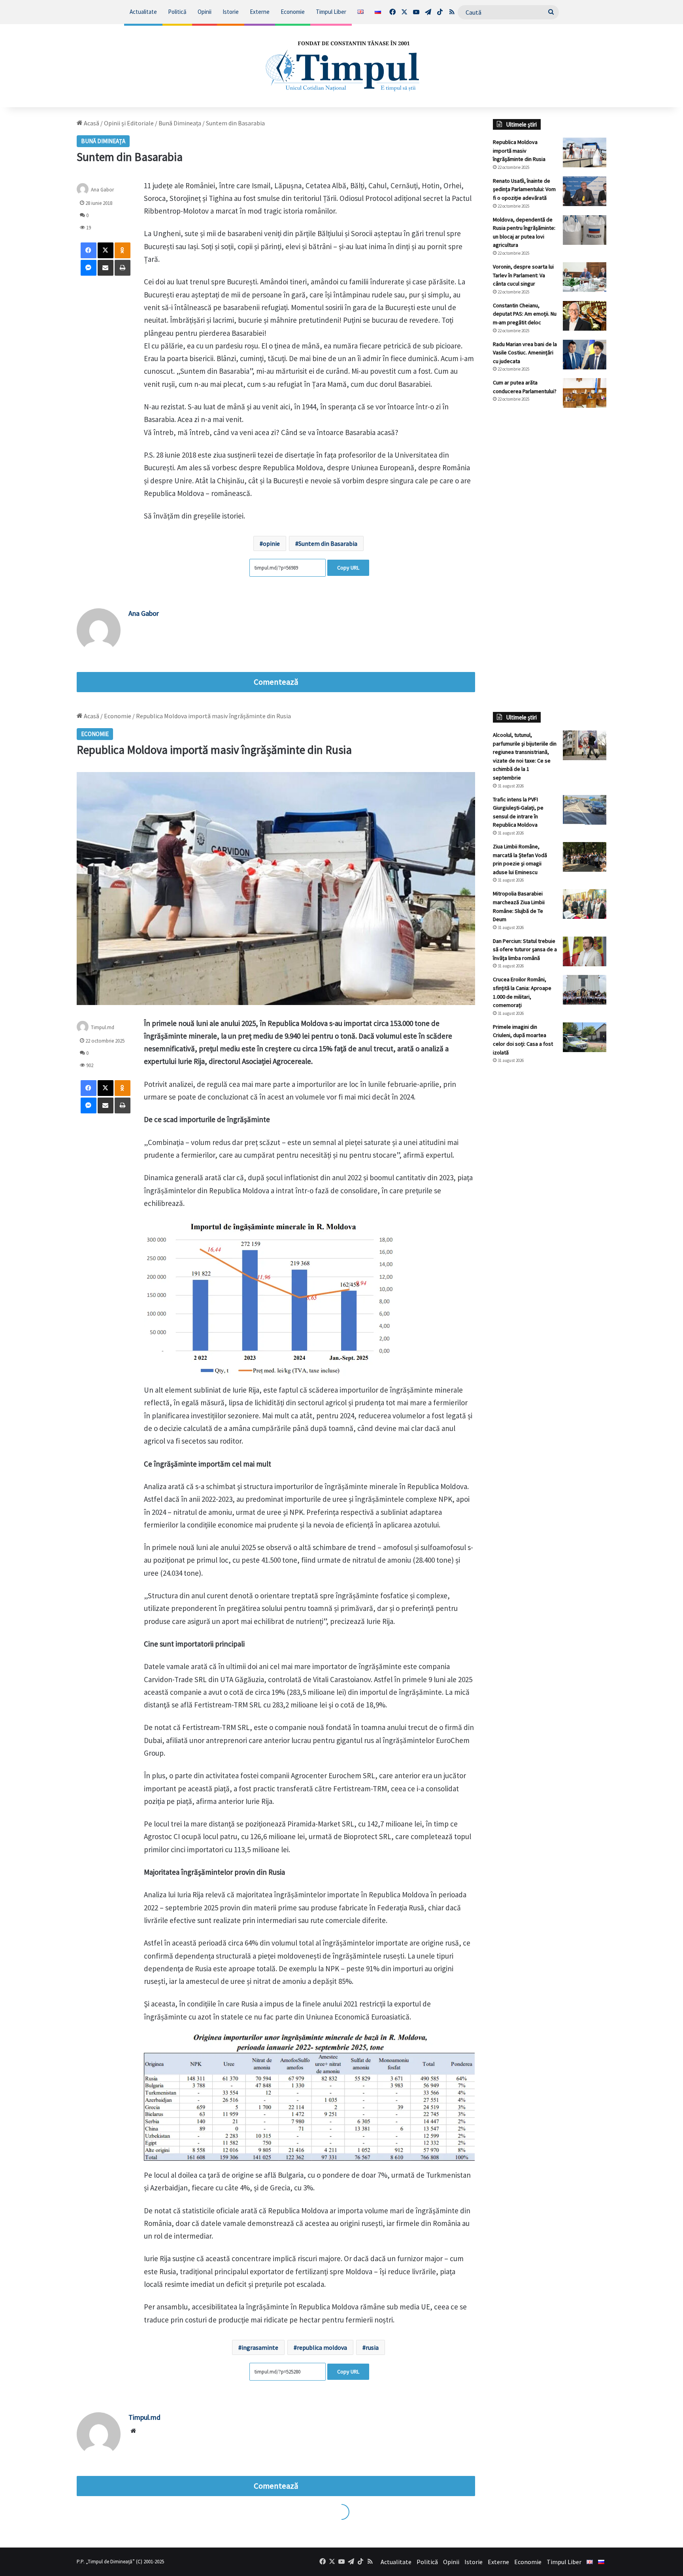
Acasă (91, 123)
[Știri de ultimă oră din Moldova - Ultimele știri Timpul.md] (341, 66)
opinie (271, 543)
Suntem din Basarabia (328, 543)
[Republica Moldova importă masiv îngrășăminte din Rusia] (585, 152)
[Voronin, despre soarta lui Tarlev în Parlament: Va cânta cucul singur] (585, 277)
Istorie (231, 12)
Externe (260, 12)
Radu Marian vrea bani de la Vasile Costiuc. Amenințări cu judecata (525, 353)
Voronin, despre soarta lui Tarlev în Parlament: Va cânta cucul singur (523, 275)
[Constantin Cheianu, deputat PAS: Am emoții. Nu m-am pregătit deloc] (585, 316)
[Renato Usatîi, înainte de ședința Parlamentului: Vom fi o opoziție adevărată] (585, 191)
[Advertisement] (550, 546)
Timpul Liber (331, 12)
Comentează (276, 682)
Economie (293, 12)
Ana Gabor (144, 613)
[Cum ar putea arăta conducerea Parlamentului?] (585, 393)
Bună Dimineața (180, 123)
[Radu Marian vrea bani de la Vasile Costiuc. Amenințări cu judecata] (585, 355)
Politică (177, 12)
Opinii (205, 12)
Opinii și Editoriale (129, 123)
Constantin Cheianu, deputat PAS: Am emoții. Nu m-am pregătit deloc (525, 314)
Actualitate (143, 12)
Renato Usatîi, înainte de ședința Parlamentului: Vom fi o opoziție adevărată (524, 189)
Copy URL (348, 568)
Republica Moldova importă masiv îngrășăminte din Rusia (519, 150)
